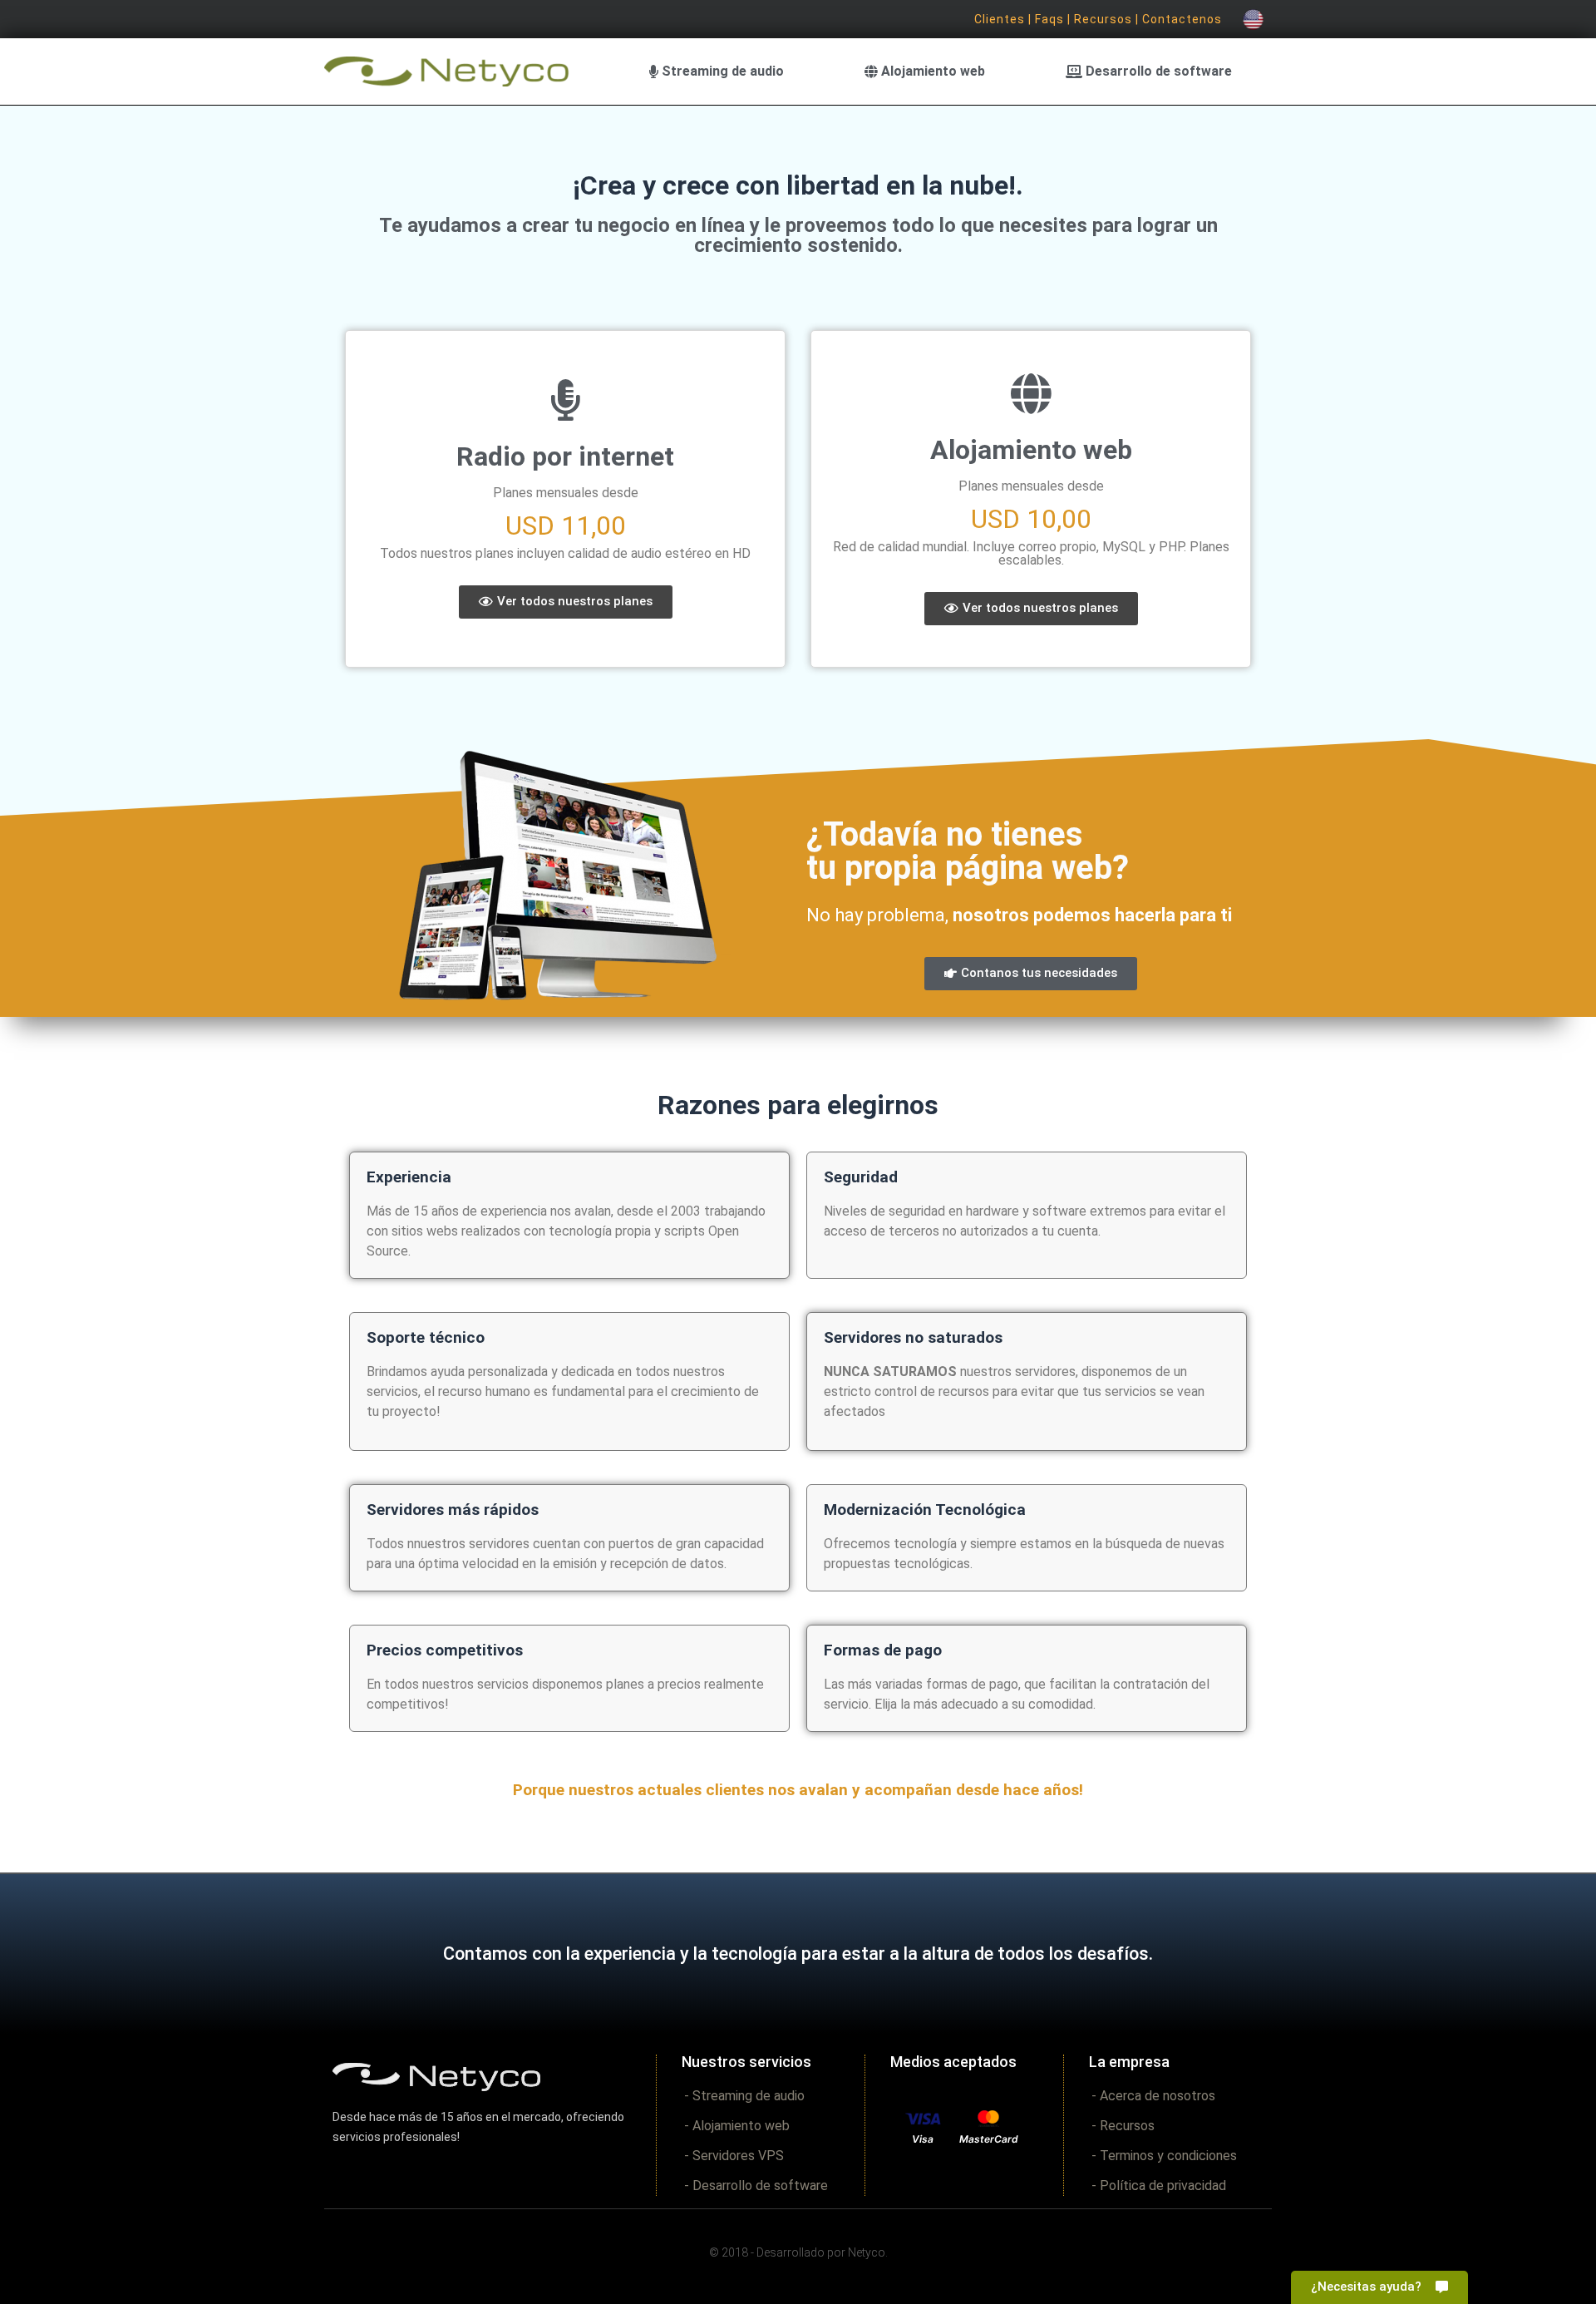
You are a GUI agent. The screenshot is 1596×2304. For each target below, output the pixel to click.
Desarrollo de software (1157, 71)
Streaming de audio (721, 71)
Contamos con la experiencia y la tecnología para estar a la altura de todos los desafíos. (798, 1954)
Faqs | (1054, 19)
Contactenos (1182, 19)
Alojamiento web (931, 71)
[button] (566, 602)
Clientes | (1005, 19)
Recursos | (1108, 19)
